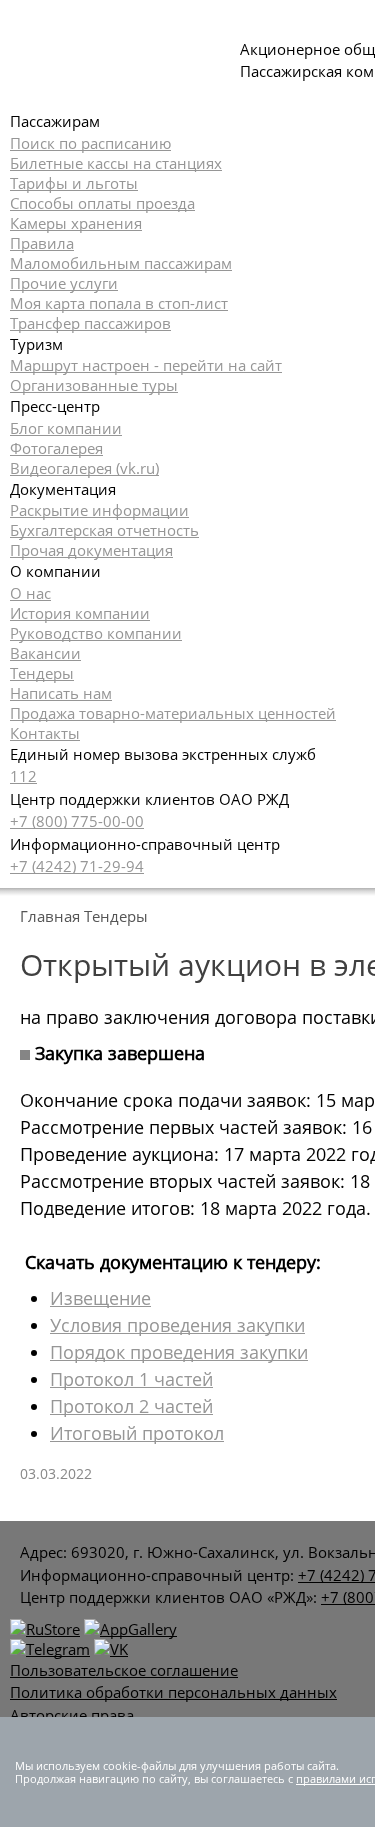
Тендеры (42, 673)
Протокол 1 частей (131, 1379)
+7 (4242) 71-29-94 (77, 866)
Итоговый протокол (137, 1433)
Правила (42, 243)
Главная (50, 916)
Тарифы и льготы (74, 183)
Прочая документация (91, 550)
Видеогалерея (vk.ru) (84, 468)
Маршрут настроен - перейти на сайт (146, 365)
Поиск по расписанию (90, 143)
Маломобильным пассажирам (121, 263)
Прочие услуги (64, 283)
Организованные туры (94, 385)
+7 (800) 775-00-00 (77, 821)
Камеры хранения (76, 223)
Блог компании (66, 428)
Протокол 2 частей (131, 1406)
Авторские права (72, 1715)
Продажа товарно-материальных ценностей (173, 713)
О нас (30, 593)
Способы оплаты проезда (102, 203)
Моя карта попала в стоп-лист (119, 303)
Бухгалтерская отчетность (104, 530)
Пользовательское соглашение (124, 1670)
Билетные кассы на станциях (116, 163)
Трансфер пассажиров (90, 323)
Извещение (100, 1298)
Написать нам (61, 693)
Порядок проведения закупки (179, 1352)
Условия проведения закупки (177, 1325)
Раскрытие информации (99, 510)
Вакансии (45, 653)
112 (23, 776)
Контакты (45, 733)
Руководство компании (96, 633)
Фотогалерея (56, 448)
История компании (80, 613)
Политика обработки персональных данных (173, 1692)
